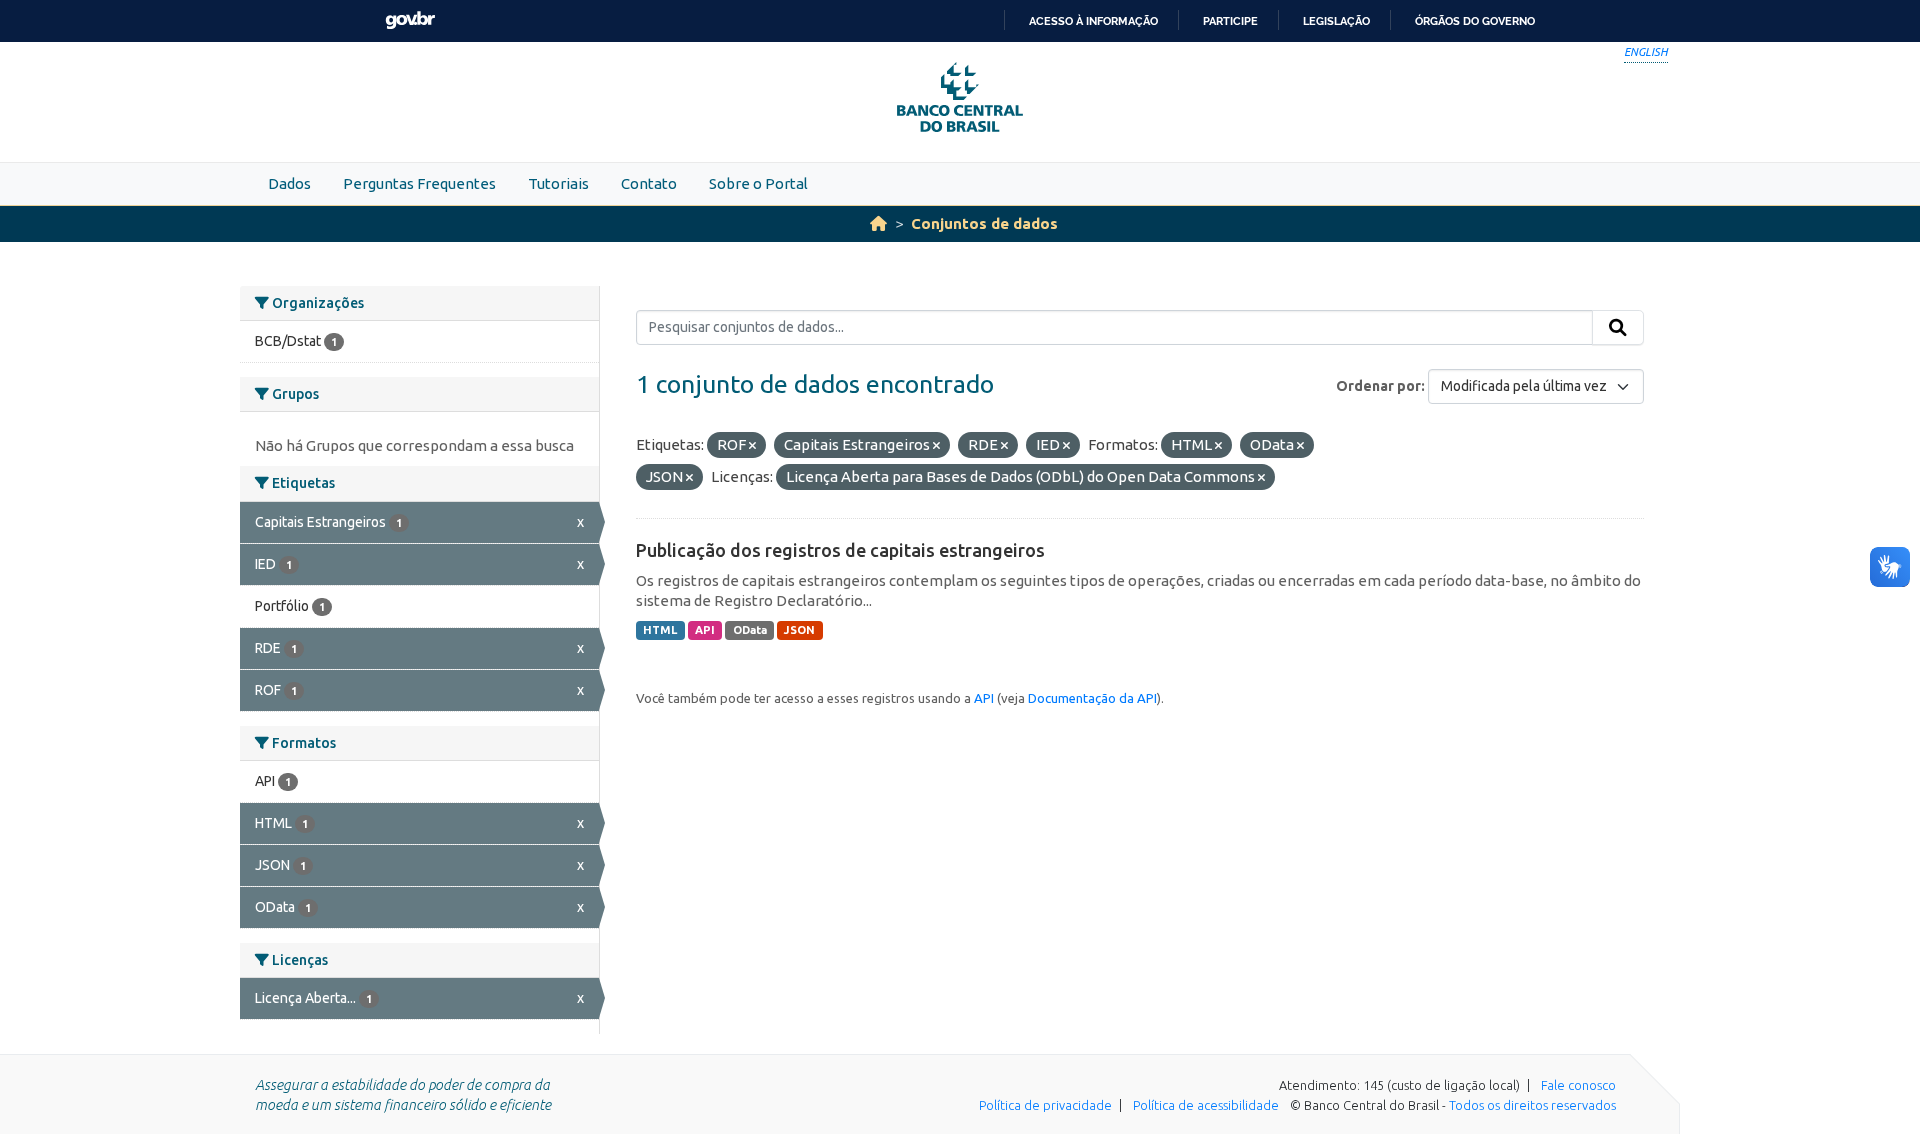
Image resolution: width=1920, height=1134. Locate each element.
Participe (1230, 21)
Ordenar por (1378, 386)
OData (750, 630)
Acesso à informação (1093, 21)
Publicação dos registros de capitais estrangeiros (840, 550)
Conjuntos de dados (984, 223)
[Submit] (1618, 328)
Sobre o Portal (758, 183)
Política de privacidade (1045, 1105)
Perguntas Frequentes (419, 183)
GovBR (410, 20)
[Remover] (752, 446)
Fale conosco (1578, 1085)
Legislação (1336, 21)
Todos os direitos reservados (1532, 1105)
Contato (649, 183)
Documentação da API (1092, 698)
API (705, 630)
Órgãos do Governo (1475, 21)
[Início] (878, 223)
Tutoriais (558, 183)
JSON (799, 630)
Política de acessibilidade (1206, 1105)
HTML (660, 630)
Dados (289, 183)
